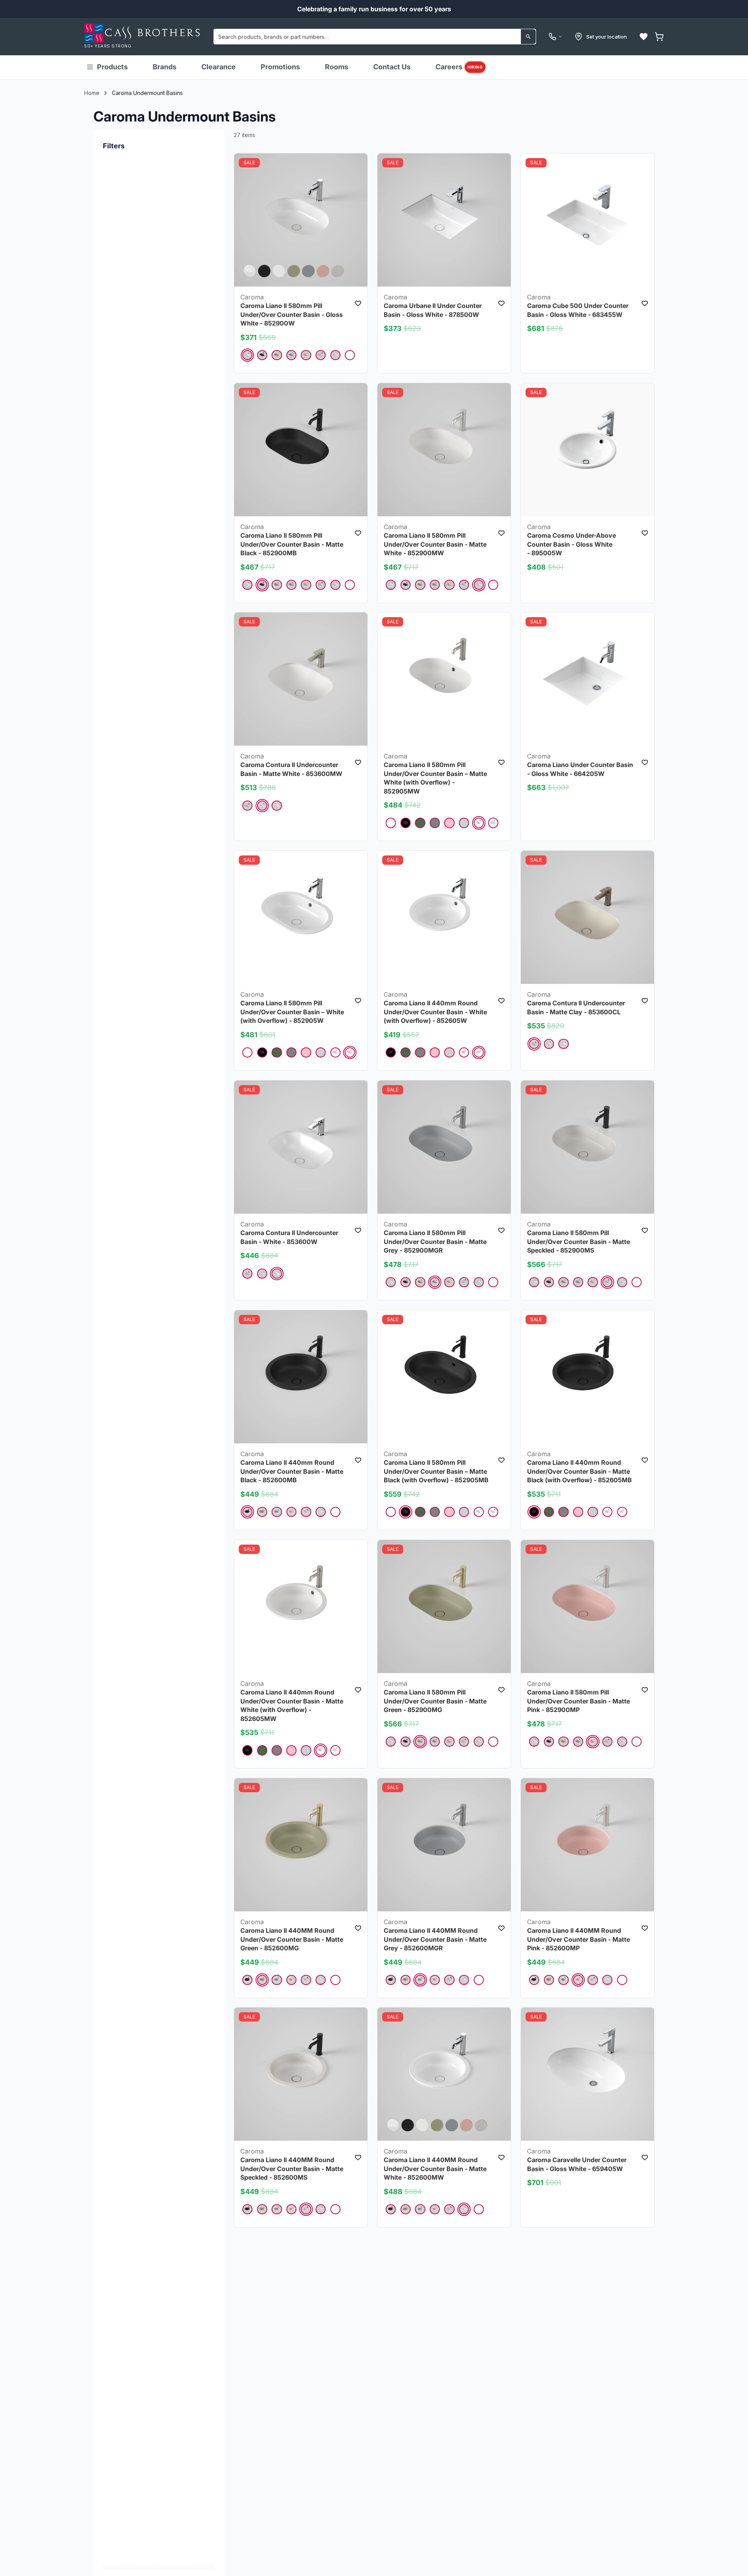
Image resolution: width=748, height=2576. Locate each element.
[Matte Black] (262, 355)
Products (112, 67)
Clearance (219, 67)
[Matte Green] (277, 355)
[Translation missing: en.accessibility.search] (528, 37)
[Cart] (659, 37)
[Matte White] (335, 355)
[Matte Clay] (247, 806)
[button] (644, 37)
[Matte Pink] (306, 355)
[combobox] (375, 37)
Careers (459, 67)
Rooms (337, 67)
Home (92, 93)
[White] (350, 355)
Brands (165, 67)
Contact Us (392, 67)
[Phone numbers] (556, 37)
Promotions (280, 67)
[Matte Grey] (291, 355)
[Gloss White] (247, 355)
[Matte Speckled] (321, 355)
